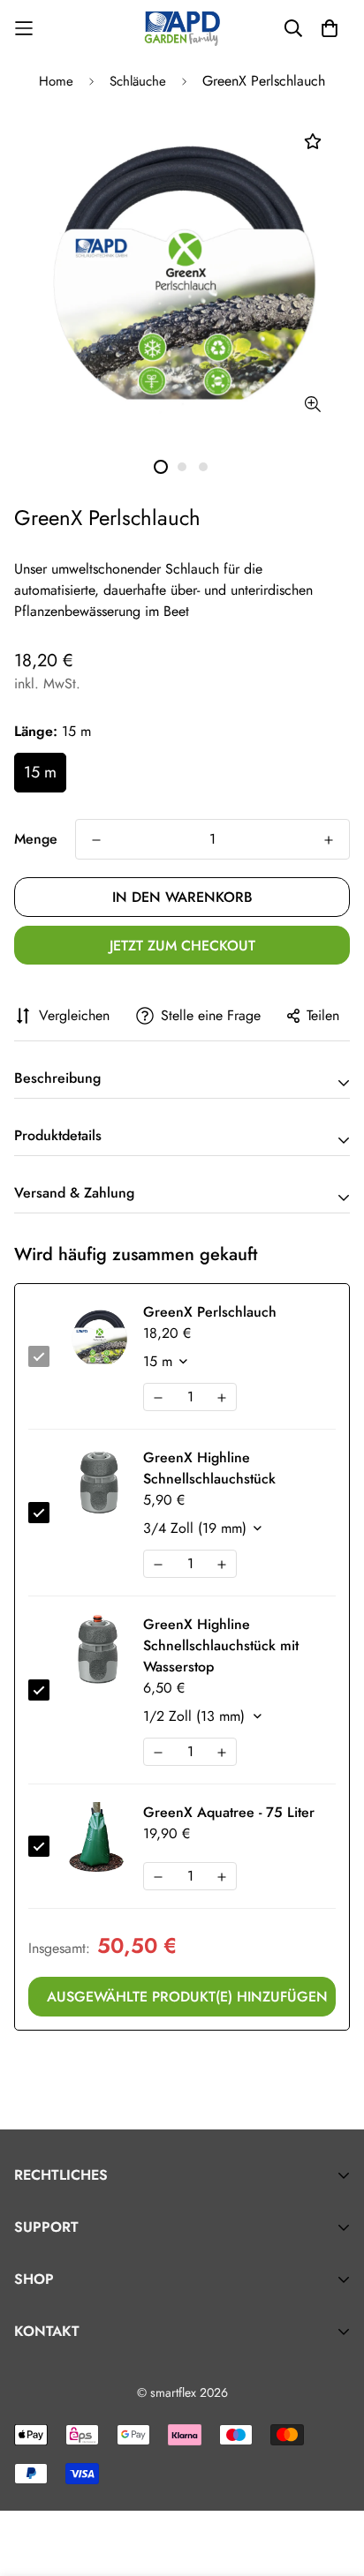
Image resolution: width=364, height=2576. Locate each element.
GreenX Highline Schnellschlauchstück (209, 1468)
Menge (36, 839)
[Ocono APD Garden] (182, 28)
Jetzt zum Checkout (182, 946)
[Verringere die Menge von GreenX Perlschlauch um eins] (96, 840)
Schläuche (138, 81)
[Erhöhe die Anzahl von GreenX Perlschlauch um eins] (329, 840)
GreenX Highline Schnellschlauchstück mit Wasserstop (221, 1645)
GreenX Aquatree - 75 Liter (229, 1812)
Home (56, 81)
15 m (40, 772)
